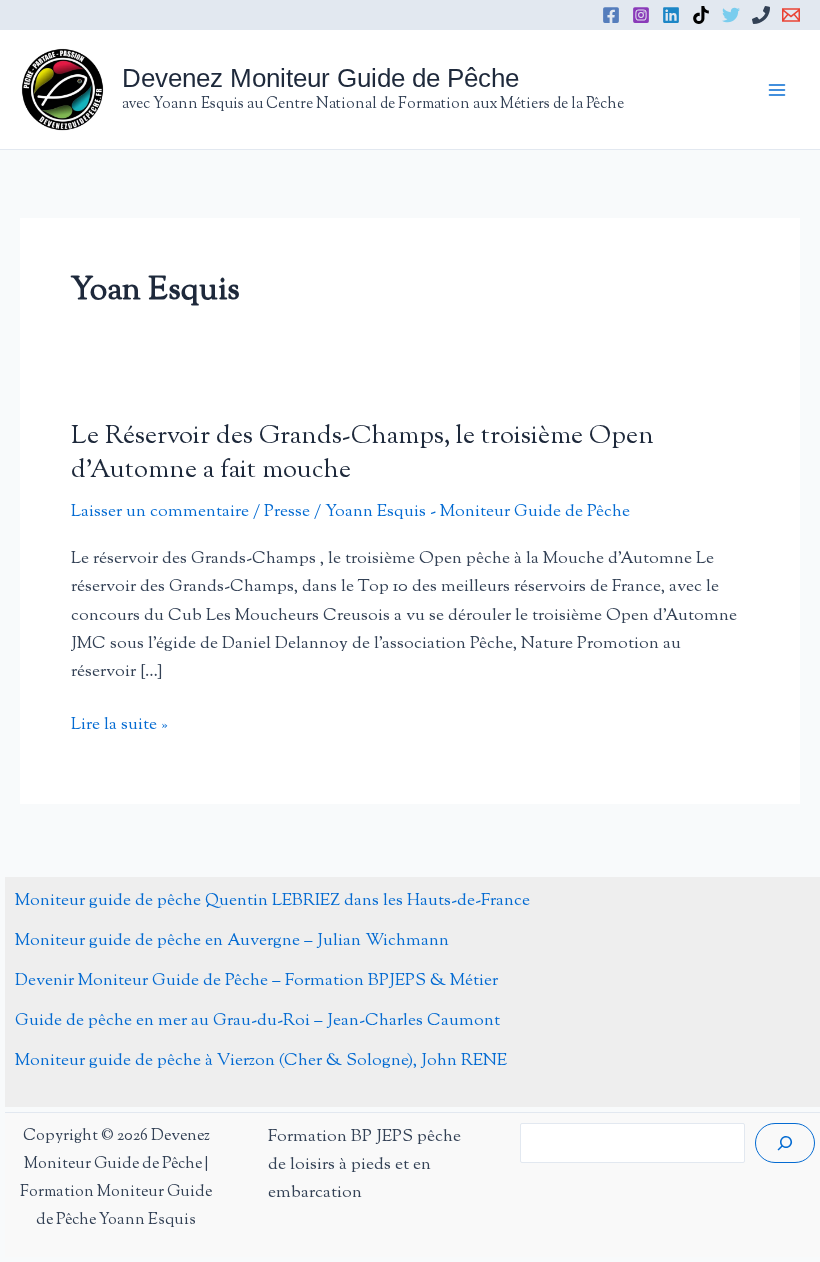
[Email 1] (791, 15)
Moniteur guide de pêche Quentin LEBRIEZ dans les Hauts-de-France (272, 901)
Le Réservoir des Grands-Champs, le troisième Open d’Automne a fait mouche (362, 453)
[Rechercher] (785, 1143)
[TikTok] (701, 15)
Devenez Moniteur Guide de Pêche (320, 78)
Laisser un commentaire (160, 512)
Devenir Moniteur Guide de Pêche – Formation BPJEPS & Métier (256, 981)
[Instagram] (641, 15)
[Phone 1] (761, 15)
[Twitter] (731, 15)
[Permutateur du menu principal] (778, 90)
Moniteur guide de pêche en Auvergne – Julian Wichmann (232, 941)
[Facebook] (611, 15)
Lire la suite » (119, 725)
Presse (287, 512)
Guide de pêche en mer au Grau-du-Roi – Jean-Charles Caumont (257, 1021)
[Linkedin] (671, 15)
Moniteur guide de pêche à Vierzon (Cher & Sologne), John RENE (261, 1061)
